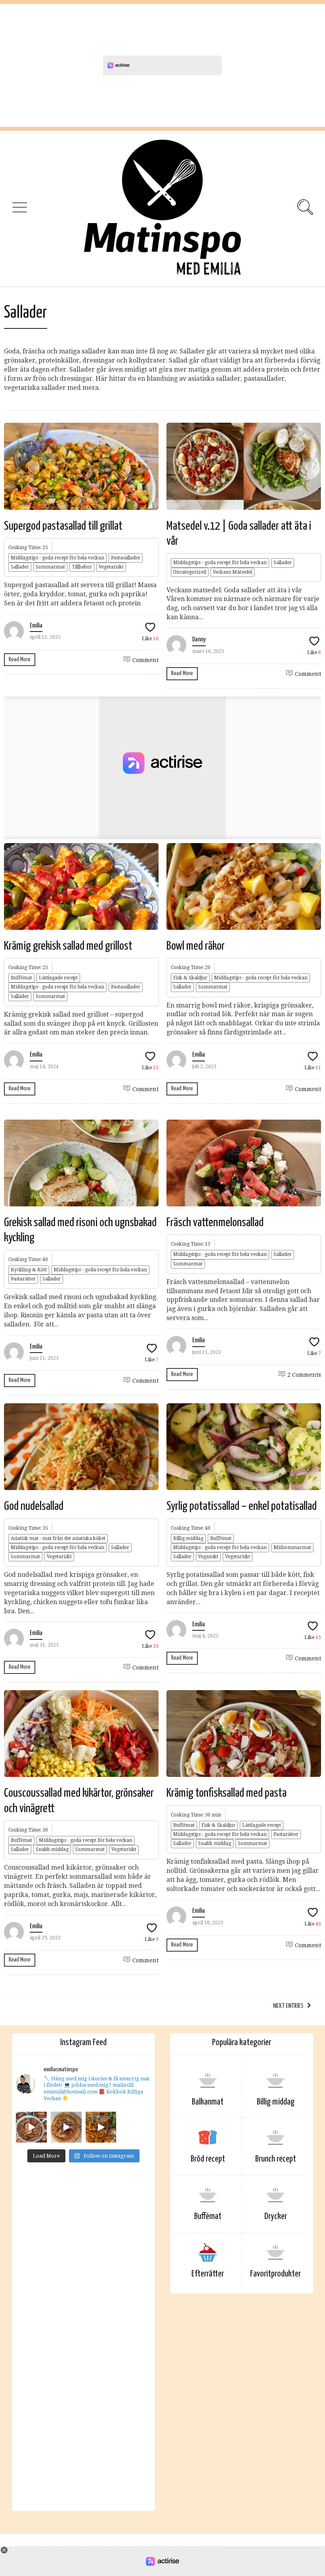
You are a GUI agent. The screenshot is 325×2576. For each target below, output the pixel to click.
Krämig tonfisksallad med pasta (227, 1793)
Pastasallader (126, 558)
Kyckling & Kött (29, 1270)
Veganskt (208, 1557)
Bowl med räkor (196, 946)
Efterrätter (208, 2274)
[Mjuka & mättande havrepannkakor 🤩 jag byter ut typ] (66, 2127)
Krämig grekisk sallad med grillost (68, 946)
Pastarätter (23, 1279)
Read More (20, 659)
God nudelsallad (34, 1506)
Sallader (20, 567)
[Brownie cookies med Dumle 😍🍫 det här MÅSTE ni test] (31, 2127)
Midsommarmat (292, 1548)
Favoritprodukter (275, 2274)
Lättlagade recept (58, 978)
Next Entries (288, 2006)
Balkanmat (208, 2102)
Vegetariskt (111, 567)
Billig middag (188, 1538)
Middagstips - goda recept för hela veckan (57, 558)
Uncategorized (190, 572)
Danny (199, 640)
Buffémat (21, 978)
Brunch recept (276, 2159)
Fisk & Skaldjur (190, 978)
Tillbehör (82, 567)
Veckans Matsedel (232, 572)
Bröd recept (208, 2159)
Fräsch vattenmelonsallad (215, 1223)
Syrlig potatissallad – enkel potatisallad (242, 1506)
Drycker (276, 2216)
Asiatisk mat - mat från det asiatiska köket (58, 1538)
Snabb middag (52, 1849)
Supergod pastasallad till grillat (63, 526)
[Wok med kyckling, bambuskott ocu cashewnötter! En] (101, 2127)
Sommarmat (50, 567)
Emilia (36, 626)
